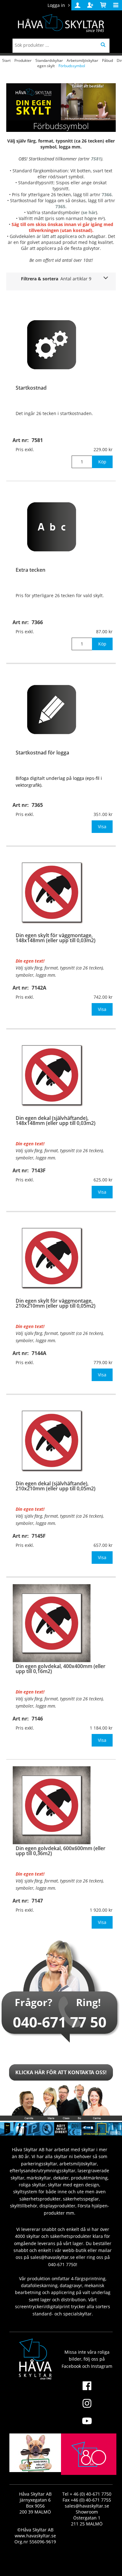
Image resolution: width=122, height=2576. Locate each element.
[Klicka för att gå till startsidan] (89, 2469)
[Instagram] (87, 2407)
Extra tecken (30, 570)
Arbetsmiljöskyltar (82, 60)
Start (6, 60)
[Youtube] (87, 2425)
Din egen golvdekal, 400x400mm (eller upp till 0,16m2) (61, 1669)
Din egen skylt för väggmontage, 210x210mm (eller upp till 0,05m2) (56, 1303)
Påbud (107, 60)
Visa (102, 826)
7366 (107, 194)
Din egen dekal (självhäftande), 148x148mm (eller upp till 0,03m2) (56, 1121)
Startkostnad (31, 388)
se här (89, 212)
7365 (60, 206)
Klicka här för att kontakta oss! (61, 2072)
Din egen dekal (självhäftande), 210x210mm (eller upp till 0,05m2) (56, 1486)
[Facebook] (87, 2390)
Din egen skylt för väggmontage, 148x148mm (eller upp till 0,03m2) (56, 938)
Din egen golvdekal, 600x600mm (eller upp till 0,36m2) (61, 1851)
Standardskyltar (49, 60)
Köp (102, 462)
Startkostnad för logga (42, 753)
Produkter (23, 60)
